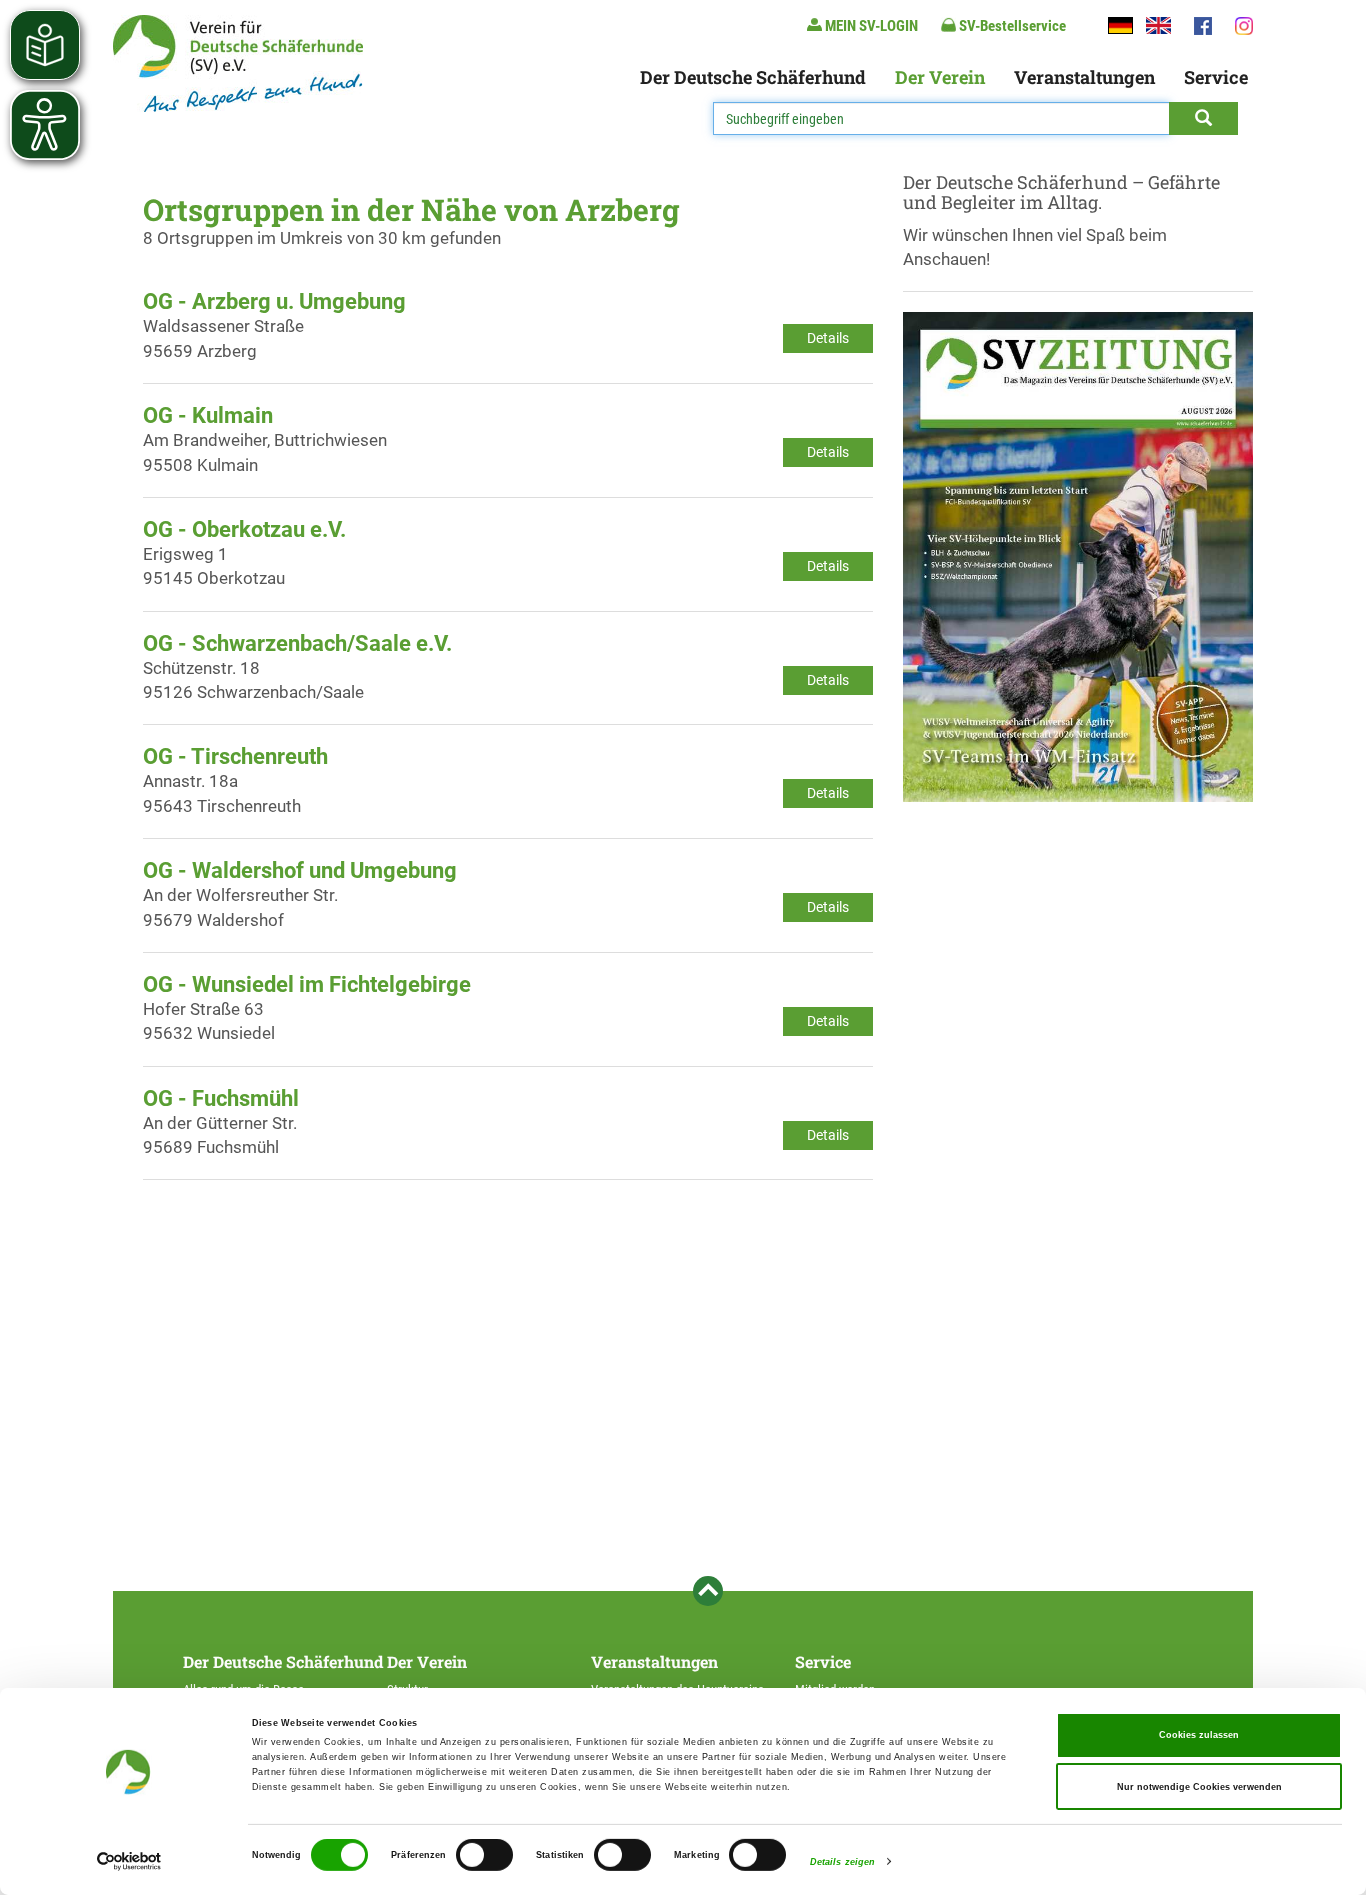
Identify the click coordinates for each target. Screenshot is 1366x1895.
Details (828, 338)
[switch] (484, 1855)
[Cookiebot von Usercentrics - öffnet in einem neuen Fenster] (129, 1861)
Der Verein (940, 77)
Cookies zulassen (1199, 1735)
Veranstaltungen (1084, 77)
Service (1216, 77)
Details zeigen (842, 1862)
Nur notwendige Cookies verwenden (1199, 1787)
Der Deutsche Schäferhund (753, 77)
